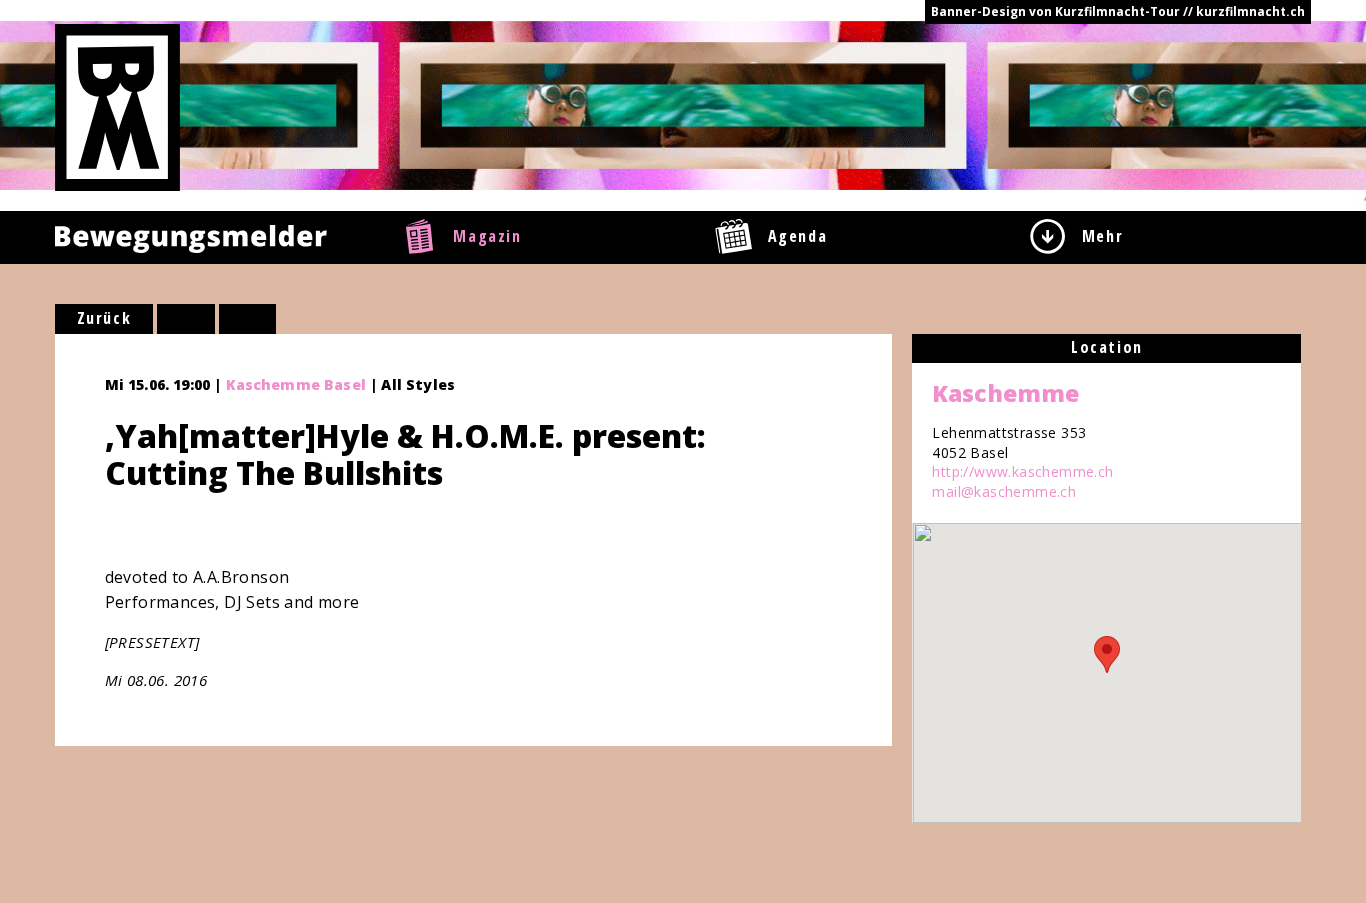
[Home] (117, 106)
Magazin (487, 236)
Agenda (798, 236)
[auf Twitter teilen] (248, 319)
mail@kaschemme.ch (1004, 491)
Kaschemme (1005, 393)
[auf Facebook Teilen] (186, 319)
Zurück (104, 318)
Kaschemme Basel (296, 384)
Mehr (1102, 236)
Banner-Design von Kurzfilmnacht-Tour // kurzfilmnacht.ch (1118, 11)
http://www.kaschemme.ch (1022, 471)
